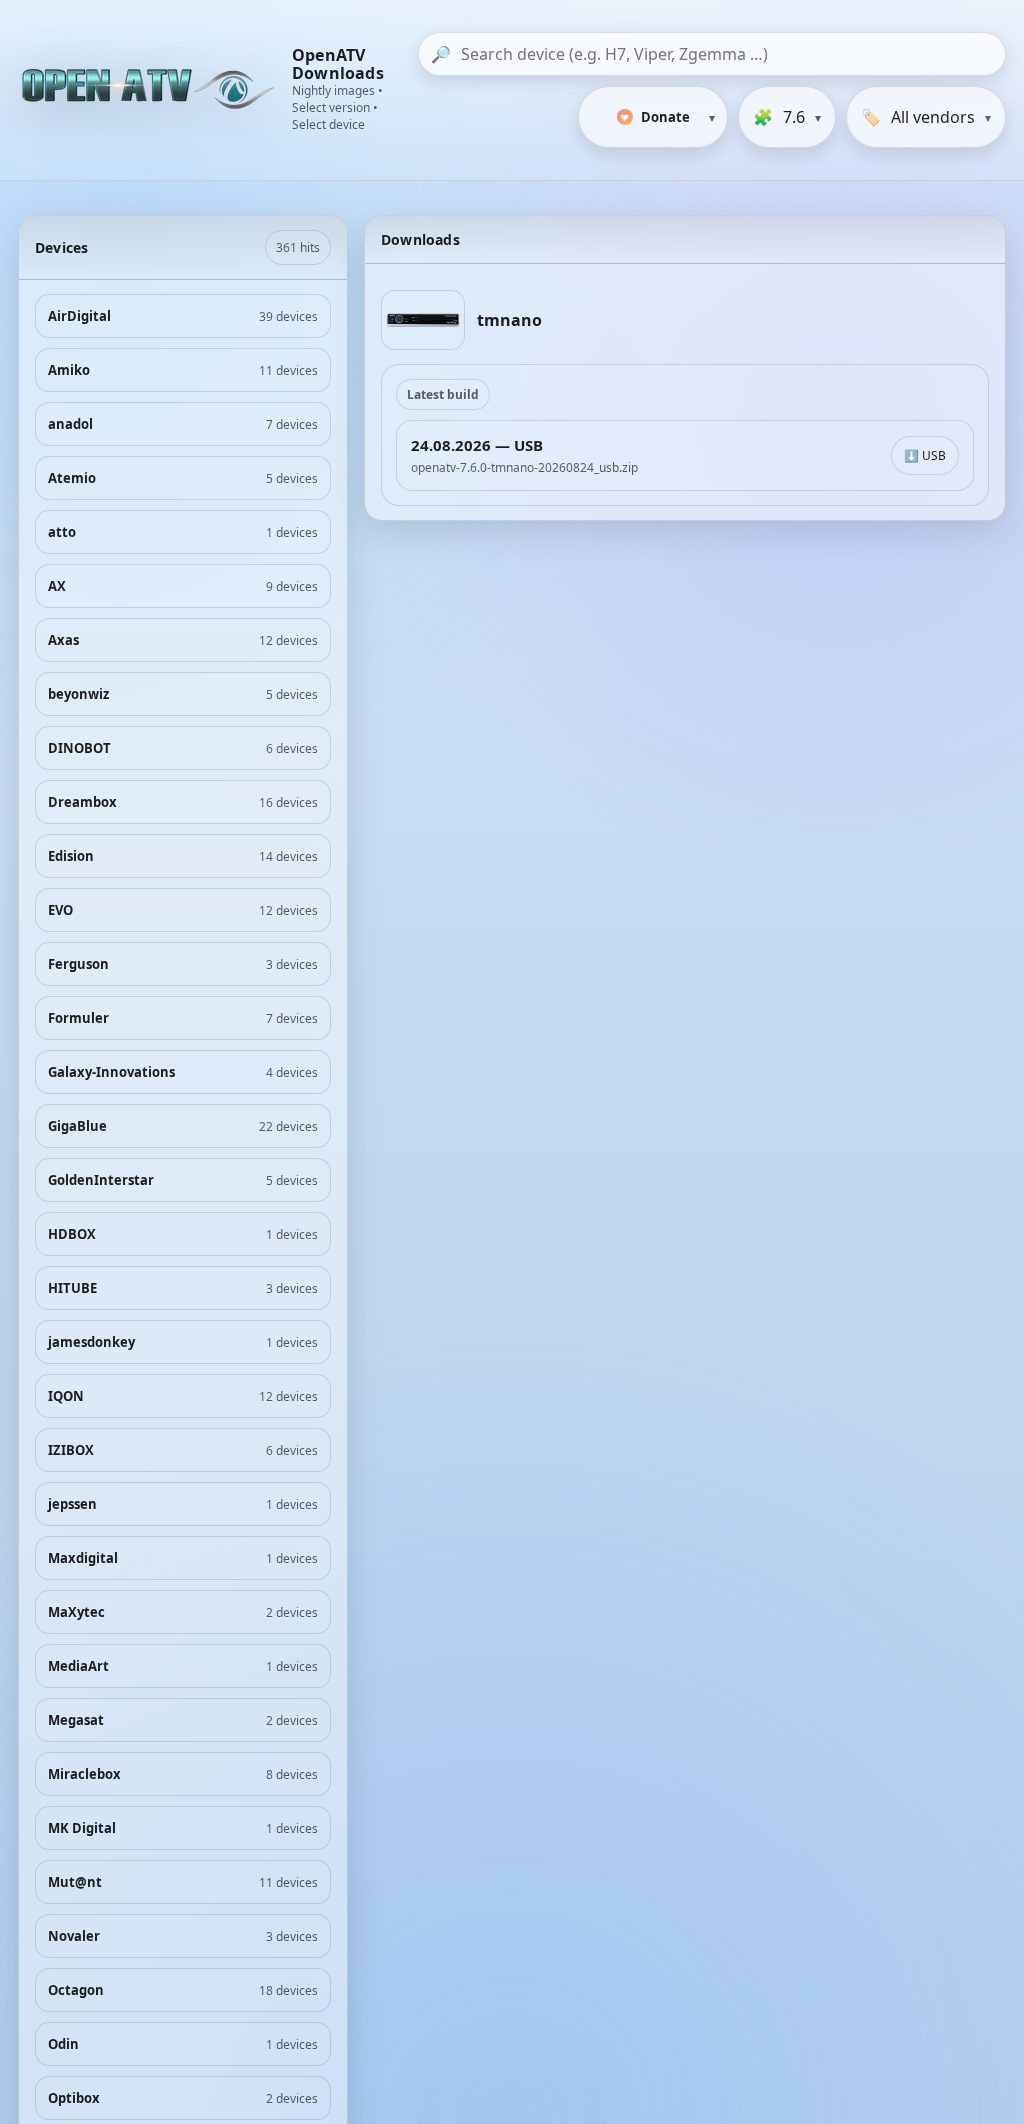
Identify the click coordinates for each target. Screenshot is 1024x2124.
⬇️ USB (925, 455)
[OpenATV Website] (150, 90)
